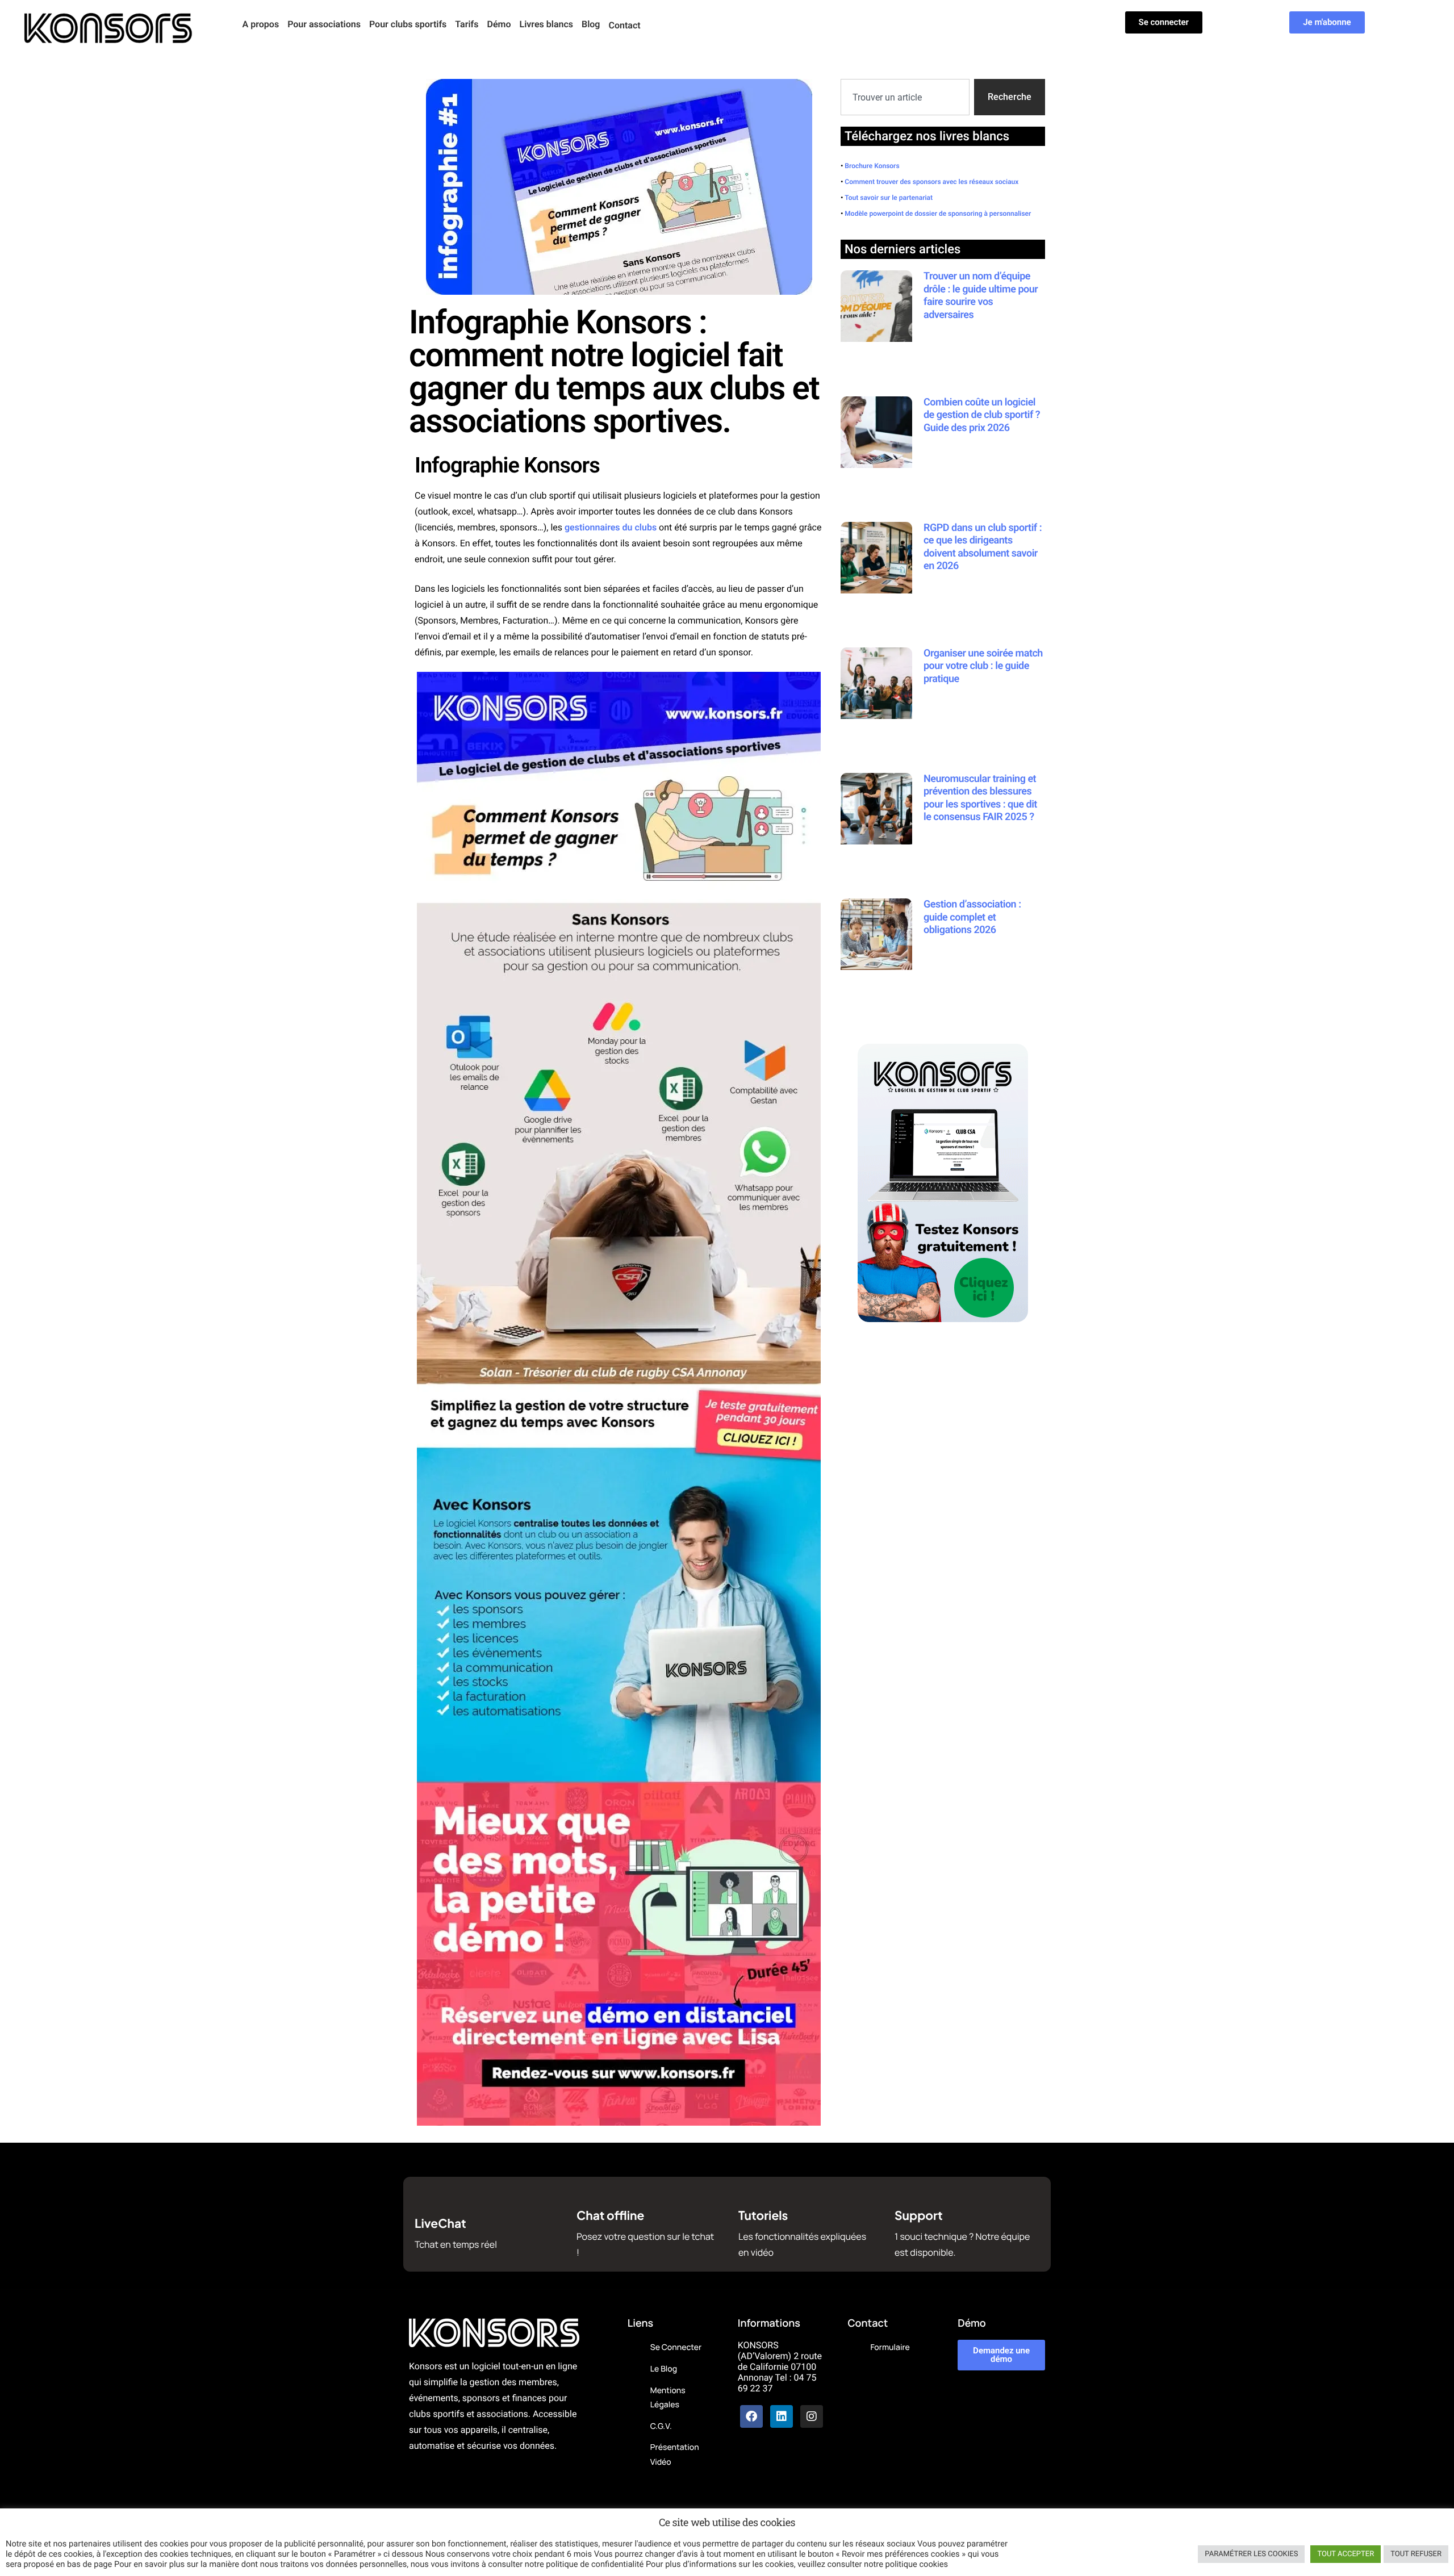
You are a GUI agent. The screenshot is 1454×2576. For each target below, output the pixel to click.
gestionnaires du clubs (611, 527)
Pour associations (324, 24)
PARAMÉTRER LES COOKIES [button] (1251, 2554)
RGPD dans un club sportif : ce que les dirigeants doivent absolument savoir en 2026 (983, 547)
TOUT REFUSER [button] (1416, 2554)
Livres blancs (546, 24)
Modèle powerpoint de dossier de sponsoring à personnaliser (938, 214)
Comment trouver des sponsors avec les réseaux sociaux (931, 182)
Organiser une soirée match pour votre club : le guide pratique (983, 666)
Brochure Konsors (872, 166)
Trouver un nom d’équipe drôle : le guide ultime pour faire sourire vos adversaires (981, 296)
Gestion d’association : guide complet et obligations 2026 (972, 917)
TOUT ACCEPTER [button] (1346, 2554)
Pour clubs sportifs (408, 24)
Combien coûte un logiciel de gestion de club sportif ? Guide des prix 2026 (982, 415)
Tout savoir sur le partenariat (889, 198)
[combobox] (905, 97)
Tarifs (467, 24)
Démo (499, 24)
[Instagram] (812, 2416)
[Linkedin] (782, 2416)
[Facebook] (751, 2416)
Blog (591, 24)
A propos (261, 24)
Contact (624, 25)
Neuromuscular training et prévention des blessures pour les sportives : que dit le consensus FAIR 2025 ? (980, 798)
